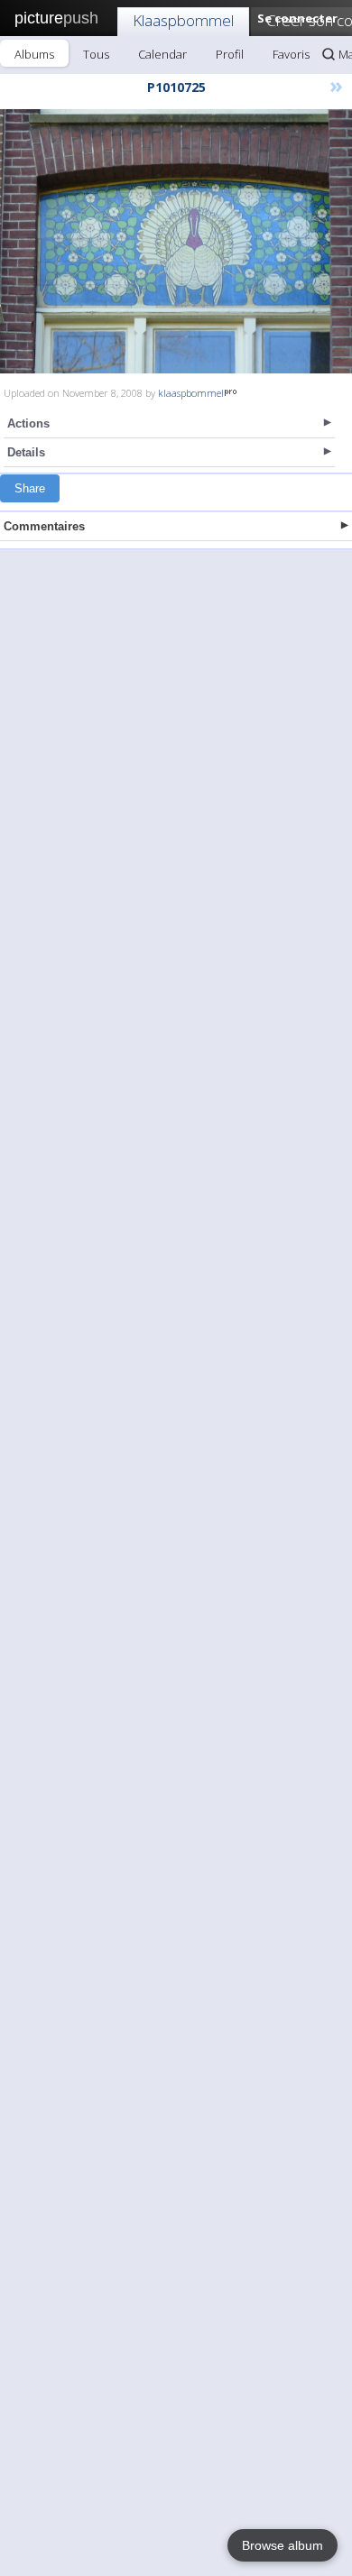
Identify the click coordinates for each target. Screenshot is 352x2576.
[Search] (329, 54)
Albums (34, 54)
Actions (28, 423)
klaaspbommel (191, 393)
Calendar (162, 54)
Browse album (283, 2545)
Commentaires (44, 526)
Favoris (291, 54)
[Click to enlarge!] (176, 241)
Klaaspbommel (183, 20)
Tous (96, 54)
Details (26, 452)
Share (30, 488)
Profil (230, 54)
